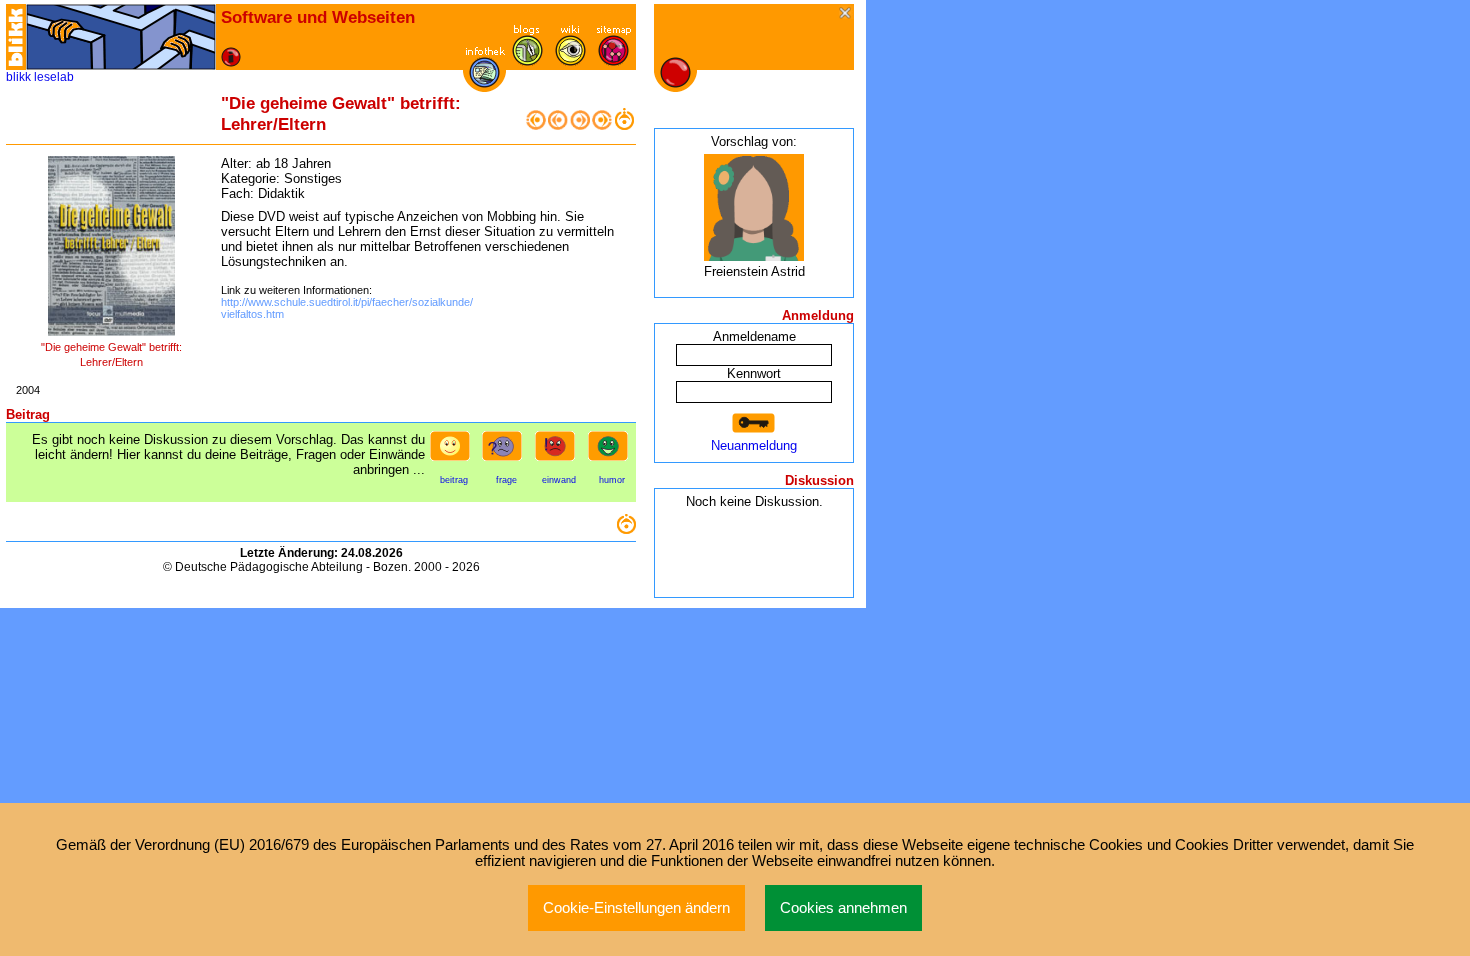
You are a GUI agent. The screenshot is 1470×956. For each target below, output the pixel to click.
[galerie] (570, 61)
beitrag (454, 480)
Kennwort (754, 373)
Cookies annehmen (843, 908)
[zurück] (558, 125)
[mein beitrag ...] (454, 452)
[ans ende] (602, 125)
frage (506, 480)
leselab (54, 77)
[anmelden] (754, 423)
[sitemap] (613, 61)
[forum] (527, 61)
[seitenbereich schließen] (846, 14)
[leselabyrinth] (121, 37)
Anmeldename (754, 336)
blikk (18, 77)
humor (612, 480)
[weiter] (580, 125)
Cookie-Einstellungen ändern (636, 908)
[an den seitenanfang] (626, 529)
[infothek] (484, 83)
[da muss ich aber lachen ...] (612, 452)
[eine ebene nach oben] (624, 125)
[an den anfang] (536, 125)
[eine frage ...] (506, 452)
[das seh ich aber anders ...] (559, 452)
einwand (559, 480)
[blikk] (16, 37)
